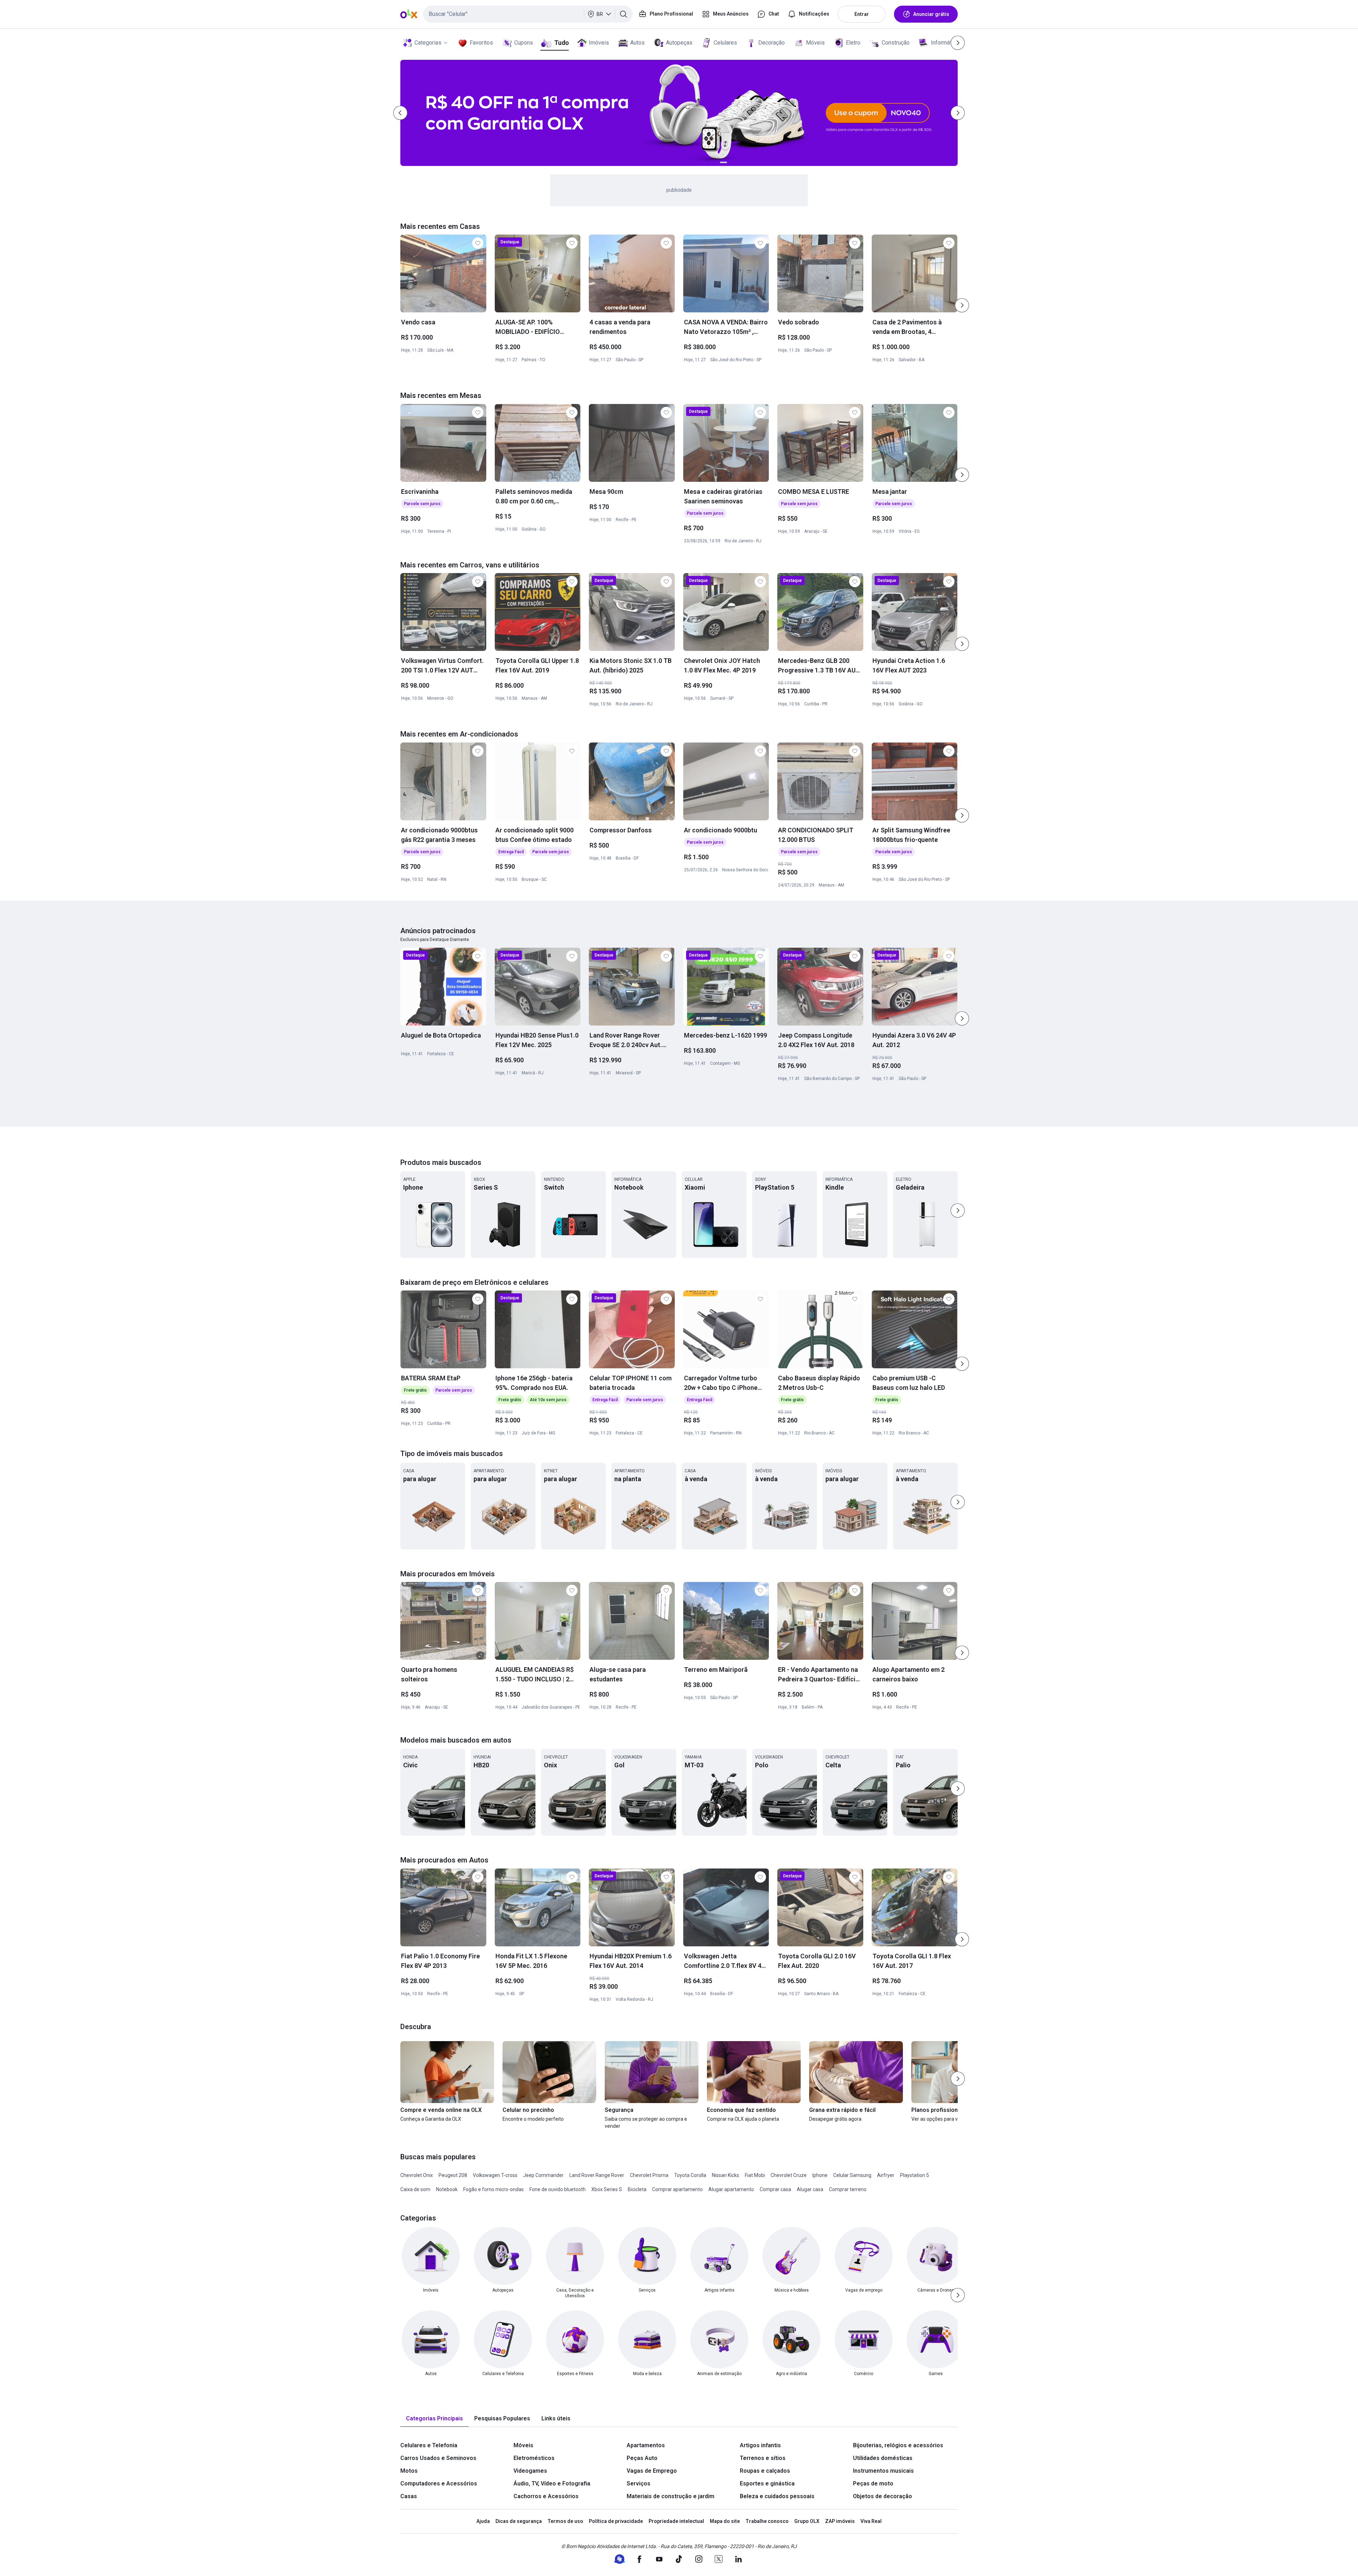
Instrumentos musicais (883, 2471)
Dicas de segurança (519, 2521)
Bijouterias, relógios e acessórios (898, 2445)
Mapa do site (725, 2521)
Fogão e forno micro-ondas (494, 2189)
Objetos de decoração (883, 2496)
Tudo (561, 43)
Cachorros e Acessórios (546, 2496)
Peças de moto (873, 2483)
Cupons (524, 43)
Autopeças (679, 43)
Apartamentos (646, 2445)
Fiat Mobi (755, 2175)
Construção (896, 43)
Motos (409, 2471)
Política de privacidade (616, 2521)
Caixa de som (415, 2189)
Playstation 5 (915, 2175)
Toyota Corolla (690, 2175)
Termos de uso (565, 2521)
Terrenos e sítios (763, 2458)
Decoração (771, 43)
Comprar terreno (848, 2189)
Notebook (447, 2189)
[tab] (434, 2419)
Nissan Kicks (726, 2175)
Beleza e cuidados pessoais (777, 2496)
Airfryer (886, 2175)
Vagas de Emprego (652, 2471)
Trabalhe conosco (767, 2521)
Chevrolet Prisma (649, 2175)
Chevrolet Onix (417, 2175)
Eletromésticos (534, 2458)
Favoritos (481, 43)
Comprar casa (775, 2189)
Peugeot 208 (453, 2175)
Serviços (639, 2483)
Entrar (862, 14)
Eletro (853, 43)
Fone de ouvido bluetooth (558, 2189)
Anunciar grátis (931, 14)
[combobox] (528, 14)
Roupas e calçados (765, 2471)
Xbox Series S (607, 2189)
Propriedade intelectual (676, 2521)
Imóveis (599, 43)
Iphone (820, 2175)
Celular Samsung (852, 2175)
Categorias (428, 43)
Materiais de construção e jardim (671, 2496)
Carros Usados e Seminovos (438, 2458)
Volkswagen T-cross (495, 2175)
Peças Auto (642, 2458)
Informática (945, 43)
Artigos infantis (760, 2445)
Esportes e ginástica (767, 2483)
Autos (637, 43)
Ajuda (483, 2521)
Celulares (725, 43)
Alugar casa (810, 2189)
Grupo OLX (807, 2521)
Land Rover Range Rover (597, 2175)
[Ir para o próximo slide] (962, 305)
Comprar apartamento (677, 2189)
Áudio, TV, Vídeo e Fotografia (552, 2483)
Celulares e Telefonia (429, 2445)
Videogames (530, 2471)
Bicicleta (637, 2189)
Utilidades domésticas (883, 2458)
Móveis (815, 43)
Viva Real (871, 2521)
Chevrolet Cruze (789, 2175)
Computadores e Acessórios (439, 2483)
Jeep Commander (543, 2175)
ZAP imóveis (840, 2521)
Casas (409, 2496)
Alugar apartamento (731, 2189)
